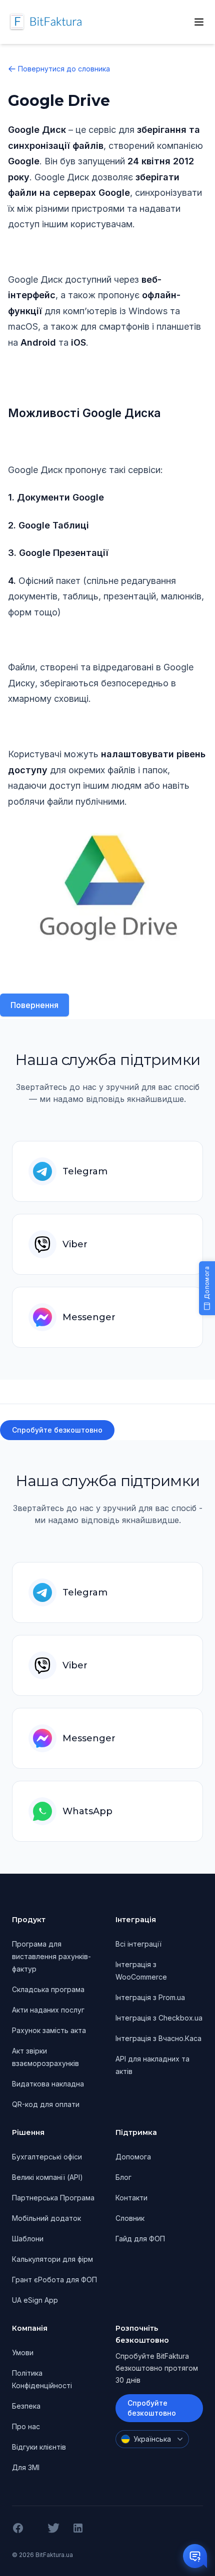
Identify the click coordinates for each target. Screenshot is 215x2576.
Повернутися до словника (64, 69)
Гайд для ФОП (140, 2239)
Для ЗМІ (26, 2467)
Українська (152, 2439)
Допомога (133, 2157)
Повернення (34, 1005)
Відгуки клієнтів (39, 2447)
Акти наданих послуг (48, 2010)
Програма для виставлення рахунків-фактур (51, 1956)
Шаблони (28, 2239)
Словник (130, 2218)
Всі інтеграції (138, 1944)
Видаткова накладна (48, 2084)
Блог (123, 2177)
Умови (23, 2352)
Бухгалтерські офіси (47, 2157)
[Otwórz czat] (195, 2556)
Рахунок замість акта (49, 2030)
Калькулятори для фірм (52, 2259)
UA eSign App (35, 2300)
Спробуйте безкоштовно (57, 1430)
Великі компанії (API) (47, 2177)
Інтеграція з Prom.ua (150, 1997)
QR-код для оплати (46, 2104)
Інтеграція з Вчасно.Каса (158, 2038)
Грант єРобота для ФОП (54, 2280)
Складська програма (48, 1989)
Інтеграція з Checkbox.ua (159, 2018)
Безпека (26, 2406)
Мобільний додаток (46, 2218)
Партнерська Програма (53, 2198)
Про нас (26, 2426)
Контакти (131, 2198)
